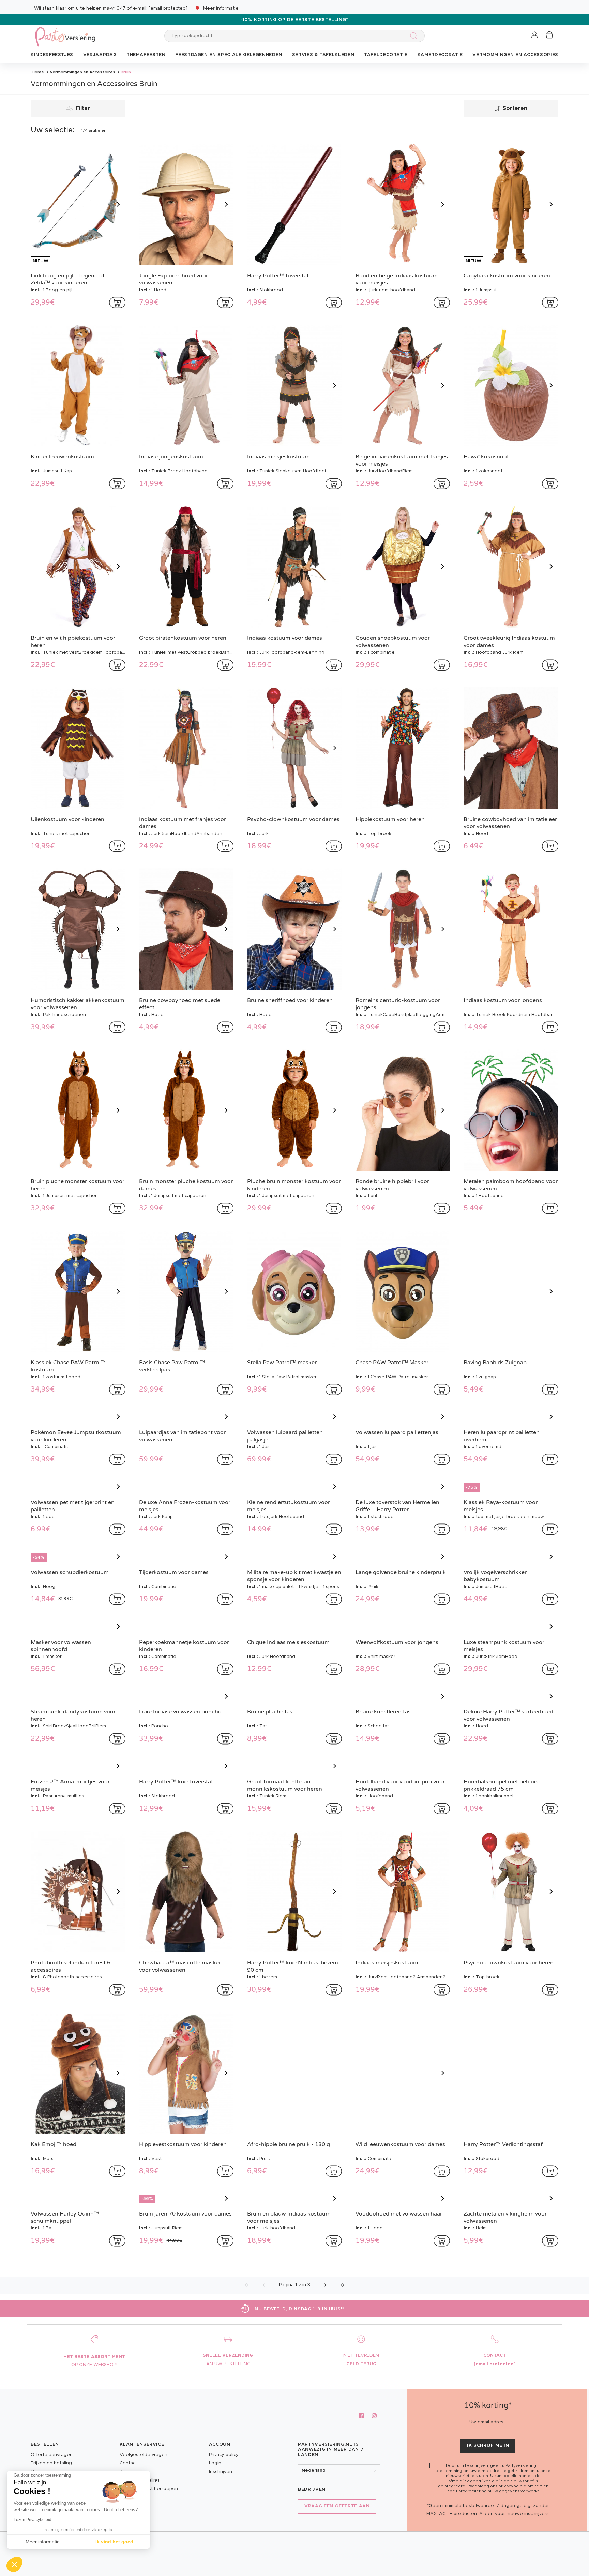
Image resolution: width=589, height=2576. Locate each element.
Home (38, 72)
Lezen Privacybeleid (33, 2520)
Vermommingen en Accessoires (82, 72)
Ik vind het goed (114, 2542)
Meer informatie (221, 8)
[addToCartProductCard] (117, 303)
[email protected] (168, 8)
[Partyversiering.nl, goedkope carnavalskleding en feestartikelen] (65, 32)
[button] (535, 35)
